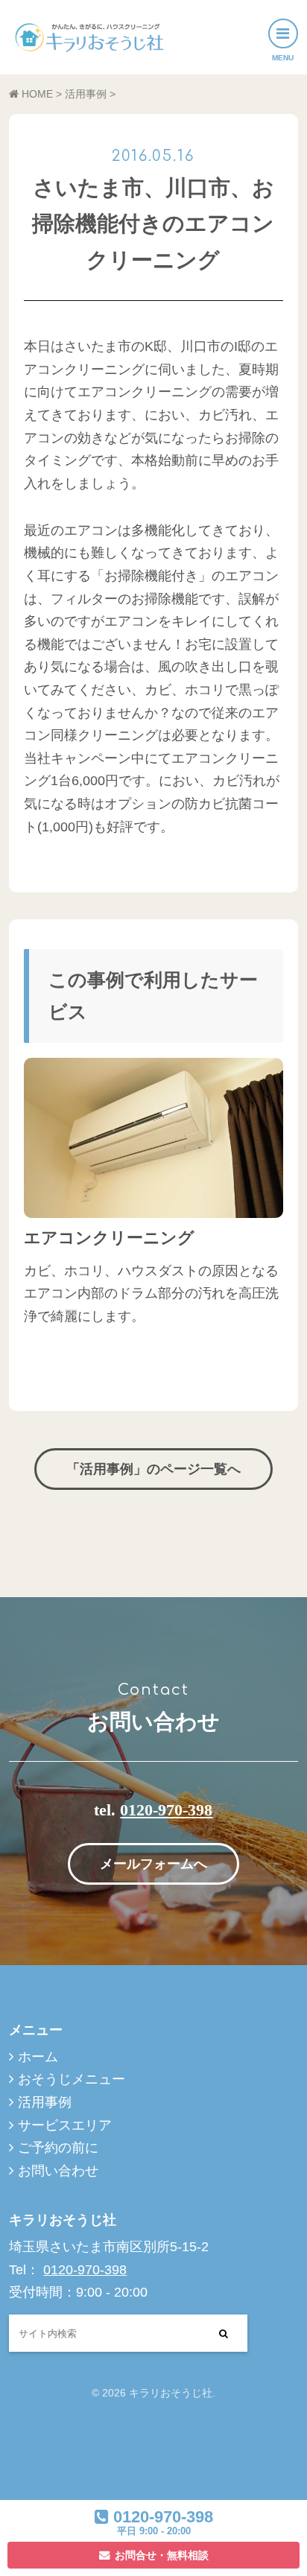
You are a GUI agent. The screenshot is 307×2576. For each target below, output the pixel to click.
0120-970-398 (166, 1810)
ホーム (38, 2057)
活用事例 (45, 2102)
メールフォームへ (153, 1864)
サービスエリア (65, 2125)
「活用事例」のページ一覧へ (153, 1469)
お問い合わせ (58, 2171)
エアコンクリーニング (109, 1238)
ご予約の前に (58, 2148)
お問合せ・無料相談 (162, 2555)
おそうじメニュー (72, 2079)
